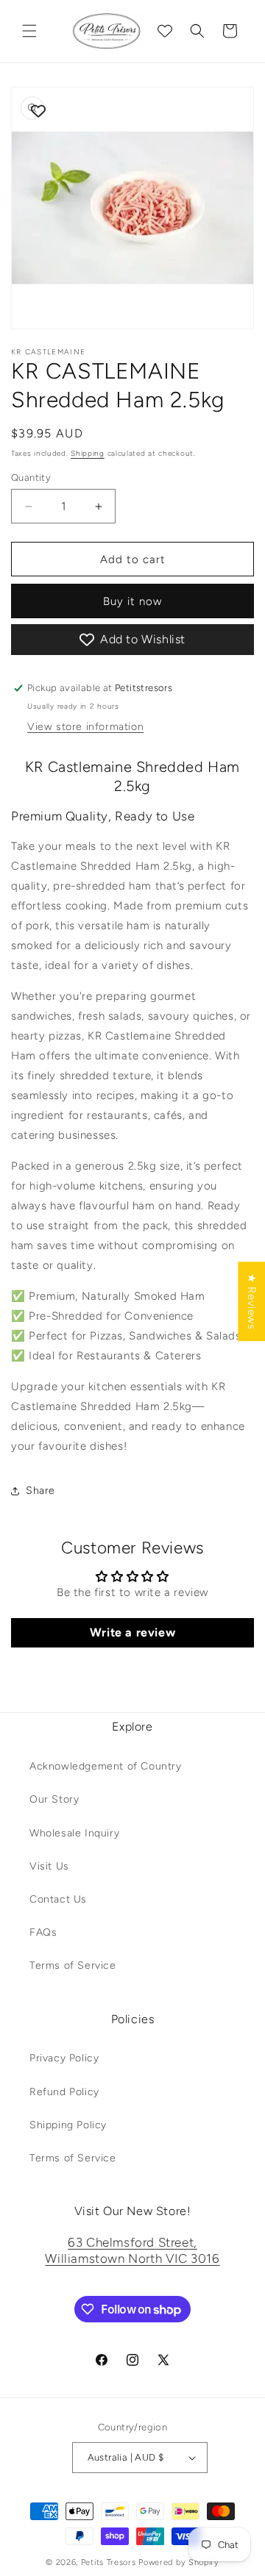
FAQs (43, 1932)
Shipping (88, 453)
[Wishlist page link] (165, 31)
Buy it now (132, 601)
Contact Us (58, 1899)
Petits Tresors (109, 2562)
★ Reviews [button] (252, 1301)
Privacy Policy (64, 2058)
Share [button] (40, 1491)
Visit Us (49, 1866)
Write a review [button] (132, 1632)
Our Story (54, 1799)
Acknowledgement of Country (106, 1766)
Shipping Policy (68, 2125)
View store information (85, 727)
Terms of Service (73, 1965)
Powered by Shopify (179, 2562)
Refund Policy (64, 2092)
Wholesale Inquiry (74, 1833)
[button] (29, 31)
